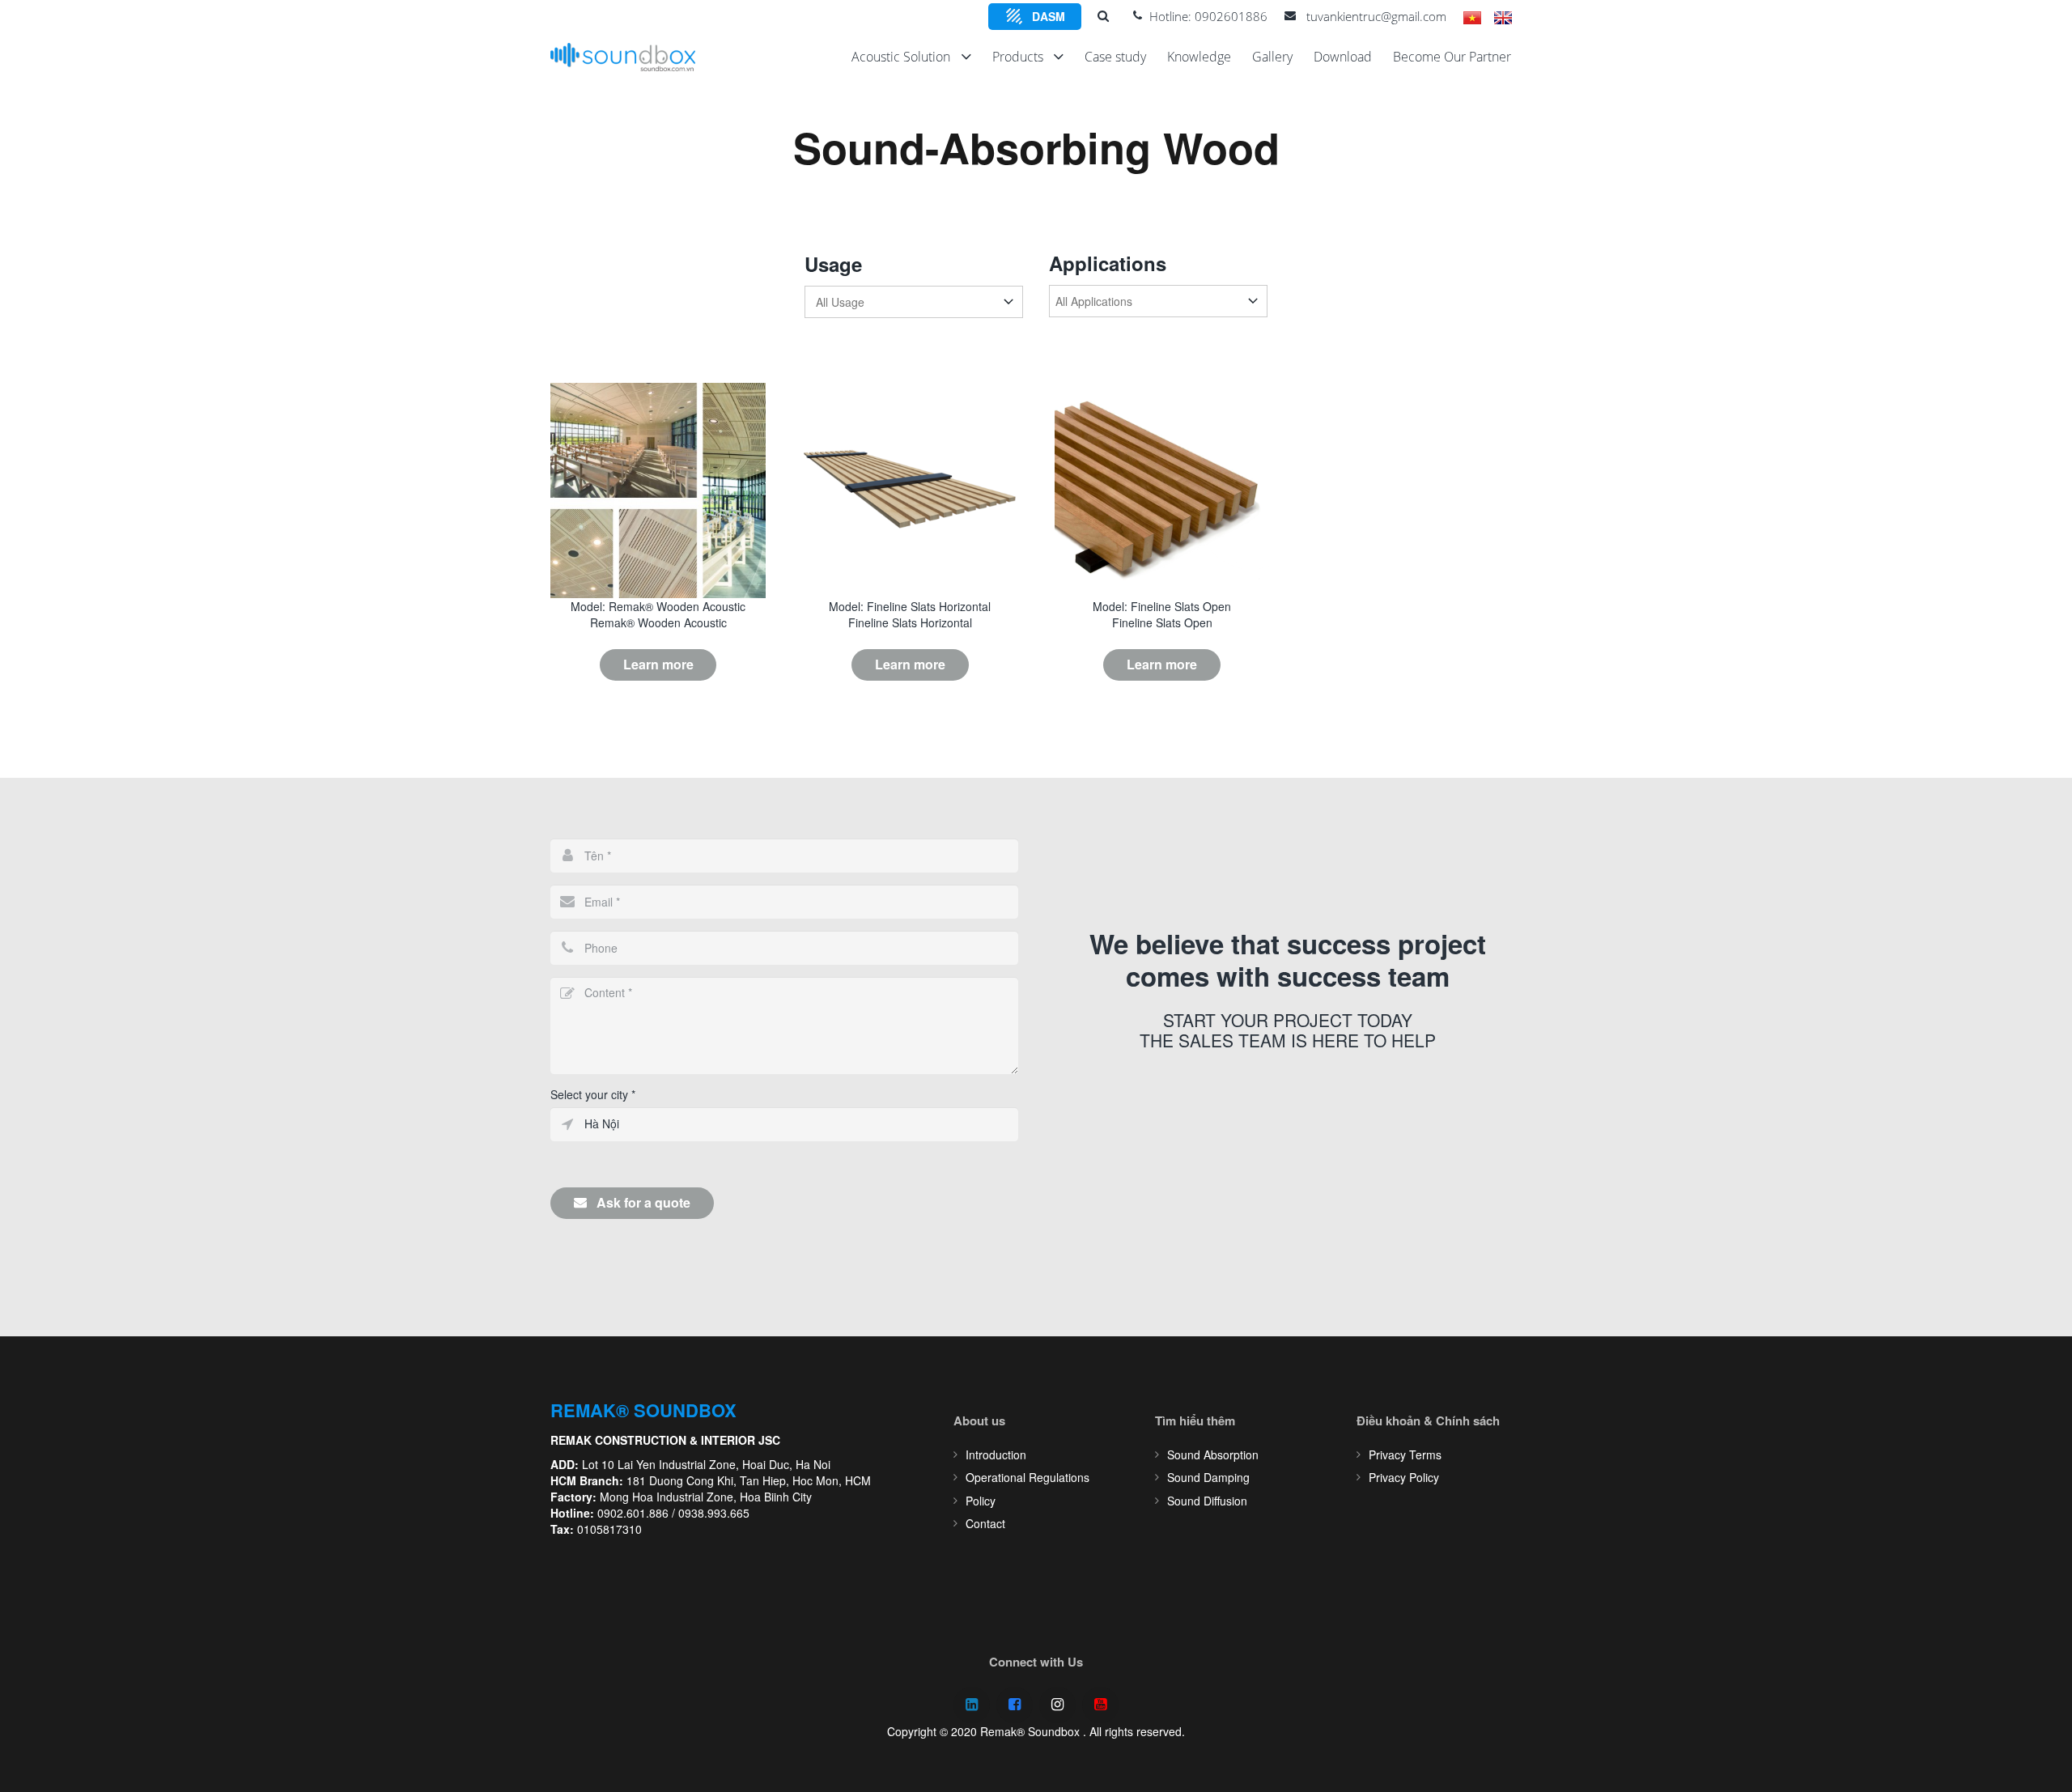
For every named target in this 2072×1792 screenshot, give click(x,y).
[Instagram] (1057, 1705)
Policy (981, 1501)
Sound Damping (1208, 1477)
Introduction (996, 1454)
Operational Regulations (1028, 1477)
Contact (985, 1523)
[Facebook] (1015, 1705)
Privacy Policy (1404, 1477)
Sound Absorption (1213, 1454)
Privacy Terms (1405, 1454)
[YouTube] (1100, 1705)
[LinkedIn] (972, 1705)
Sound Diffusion (1207, 1501)
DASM (1049, 16)
